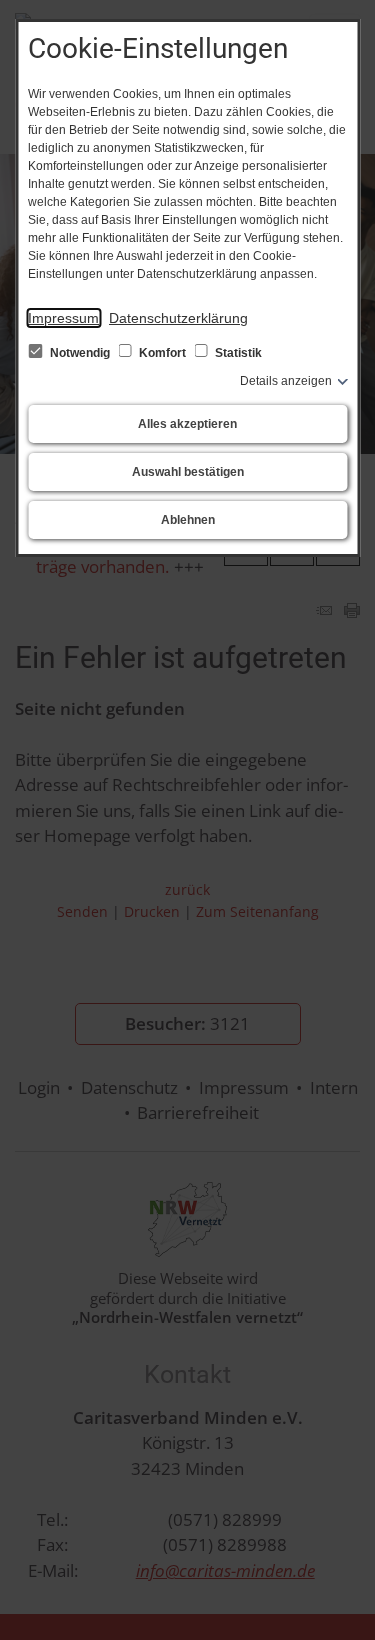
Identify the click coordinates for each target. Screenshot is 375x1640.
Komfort (162, 353)
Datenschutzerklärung (178, 318)
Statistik (237, 353)
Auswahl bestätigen (188, 472)
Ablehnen (188, 520)
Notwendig (80, 353)
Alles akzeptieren (187, 424)
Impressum (63, 318)
